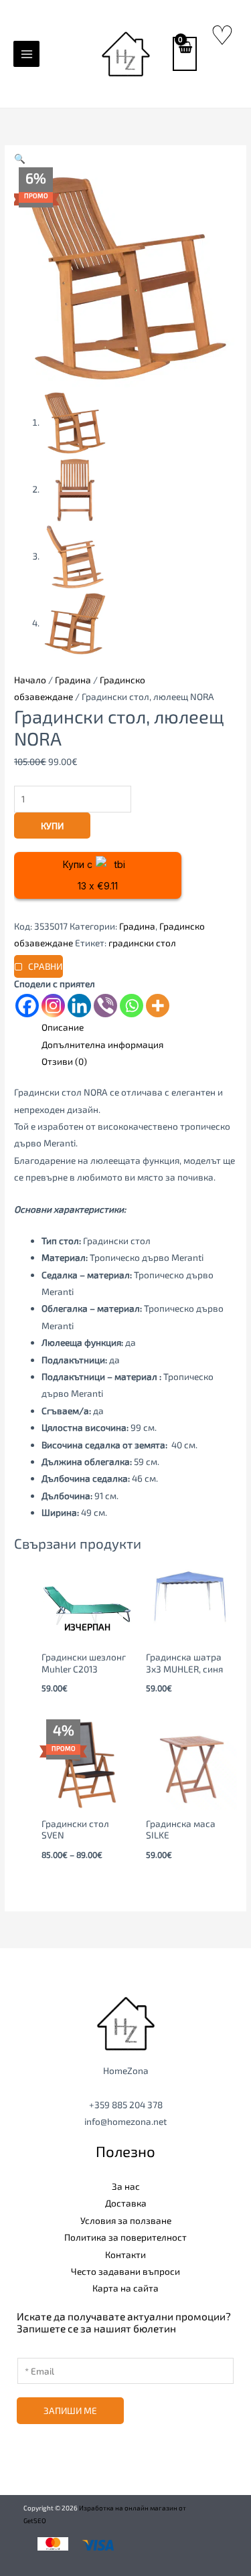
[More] (158, 1006)
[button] (20, 158)
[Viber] (105, 1006)
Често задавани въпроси (125, 2271)
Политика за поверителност (125, 2237)
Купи (52, 826)
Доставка (126, 2203)
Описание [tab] (63, 1027)
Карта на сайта (125, 2288)
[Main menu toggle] (26, 54)
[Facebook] (27, 1006)
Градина (73, 680)
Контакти (125, 2254)
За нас (126, 2186)
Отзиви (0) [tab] (64, 1061)
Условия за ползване (126, 2220)
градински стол (142, 943)
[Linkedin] (79, 1006)
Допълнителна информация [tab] (102, 1044)
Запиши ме (70, 2410)
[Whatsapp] (132, 1006)
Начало (30, 680)
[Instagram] (53, 1006)
